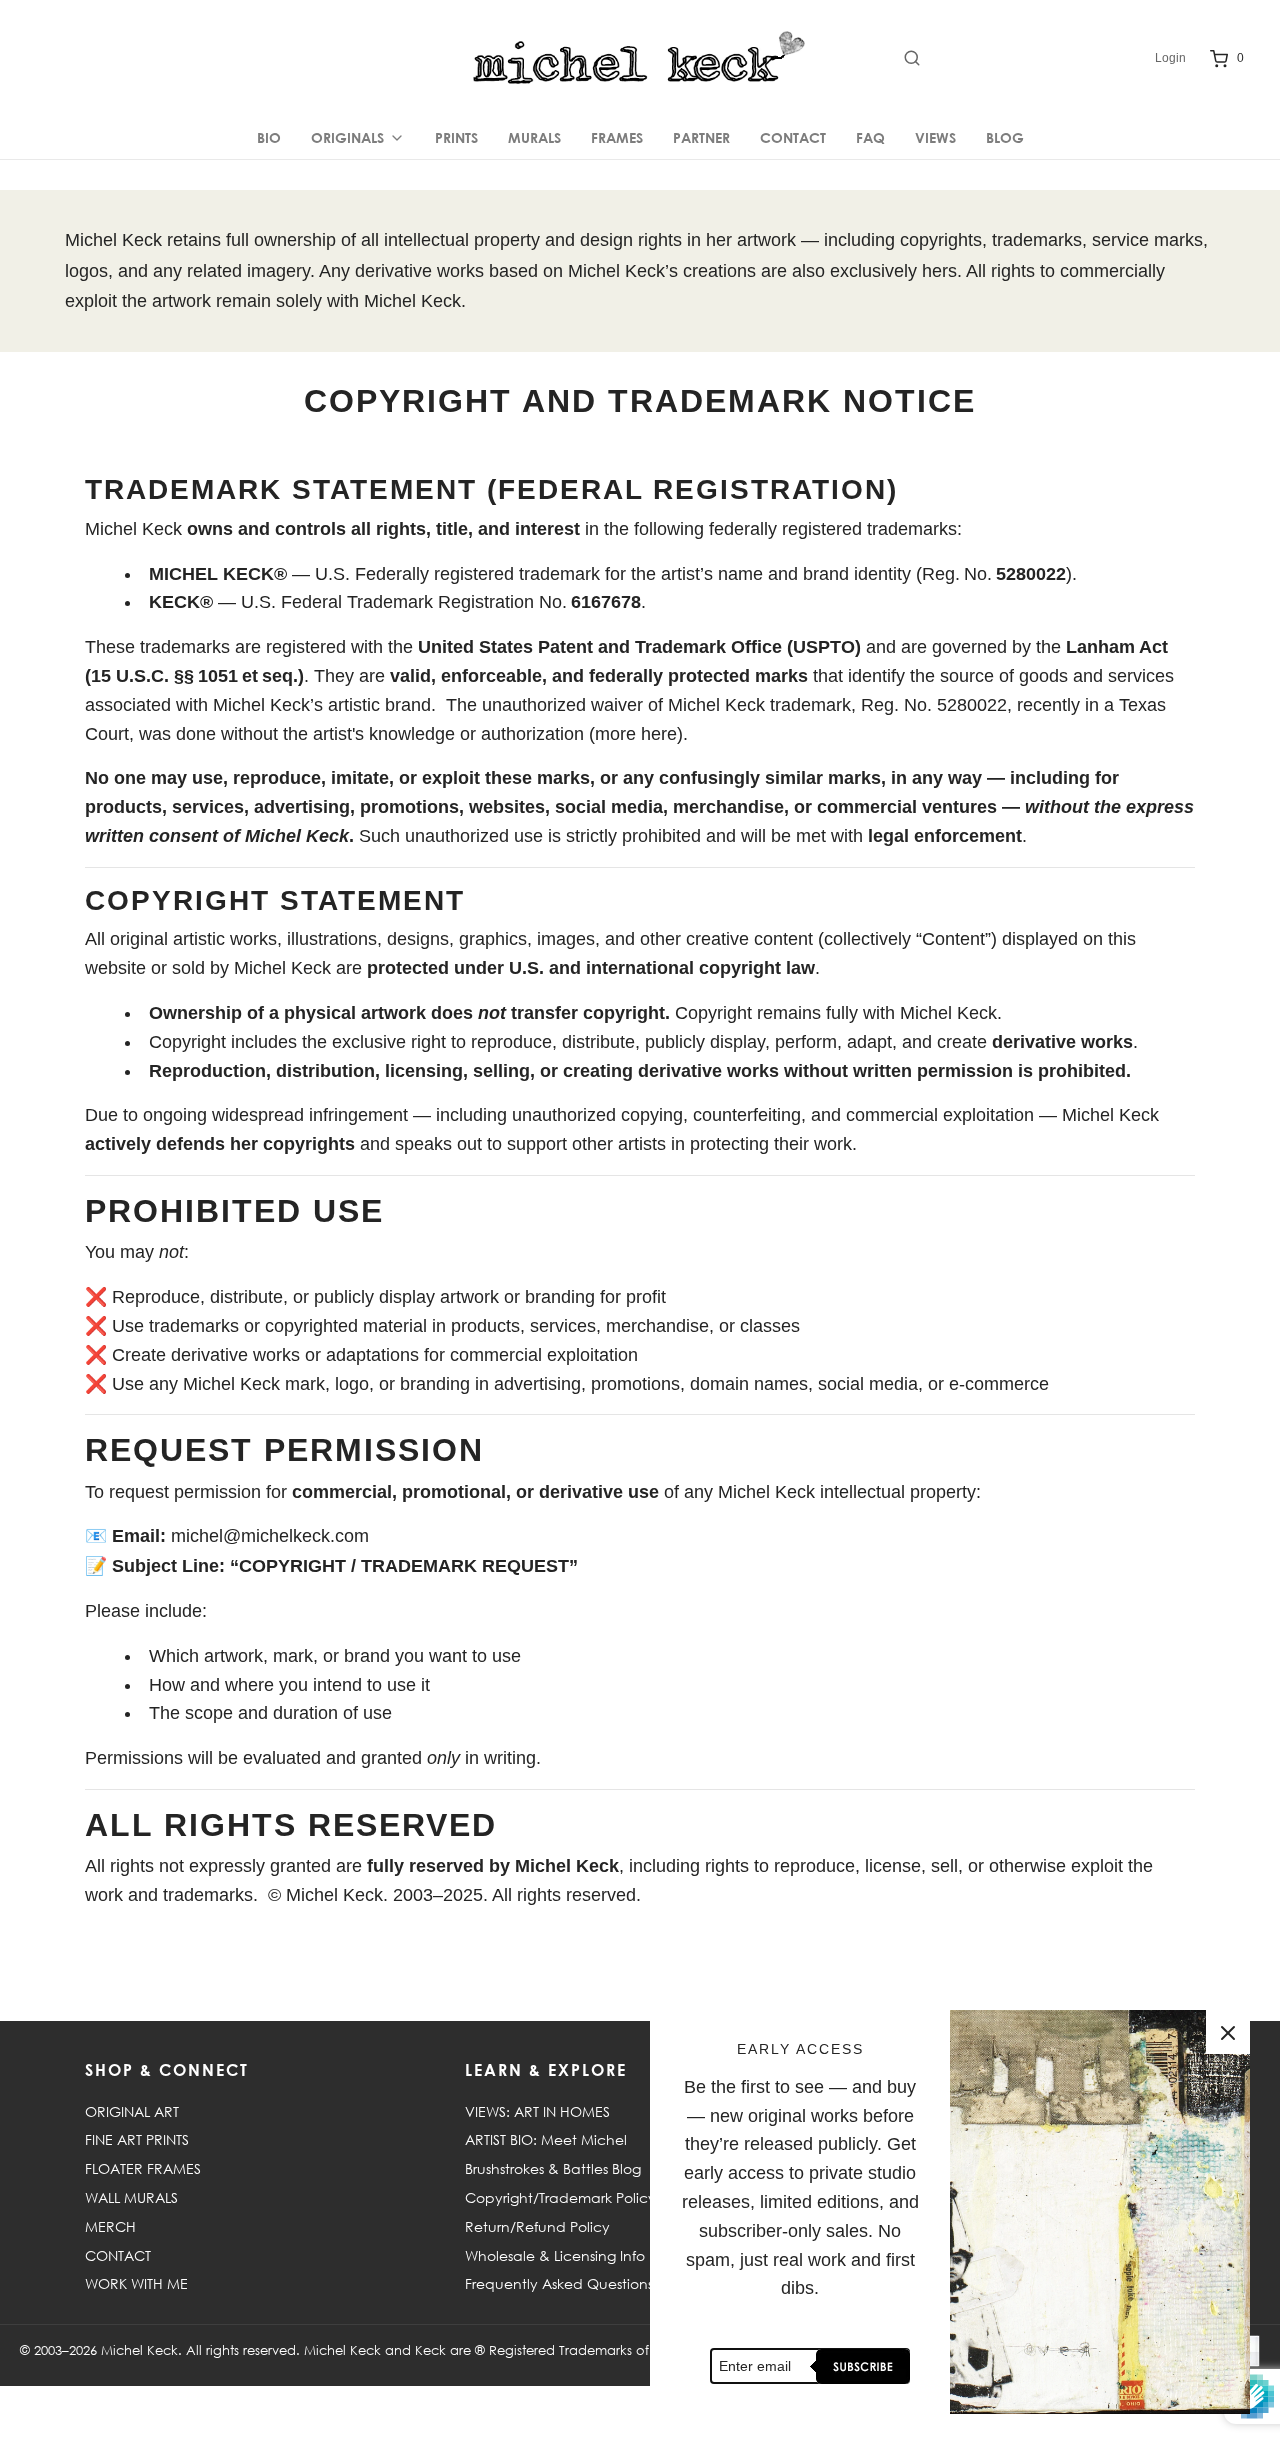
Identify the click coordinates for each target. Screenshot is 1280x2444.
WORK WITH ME (136, 2283)
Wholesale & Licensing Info (555, 2255)
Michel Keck (139, 2350)
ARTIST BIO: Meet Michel (546, 2139)
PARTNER (701, 137)
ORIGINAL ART (132, 2111)
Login (1170, 58)
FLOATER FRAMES (143, 2168)
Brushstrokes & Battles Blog (553, 2168)
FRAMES (617, 137)
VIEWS (935, 137)
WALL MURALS (131, 2197)
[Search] (1020, 58)
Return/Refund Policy (537, 2226)
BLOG (1005, 137)
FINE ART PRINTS (137, 2139)
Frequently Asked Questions (559, 2283)
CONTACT (793, 137)
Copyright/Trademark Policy (560, 2197)
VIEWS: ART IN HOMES (537, 2111)
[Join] (860, 2366)
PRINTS (456, 137)
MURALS (534, 137)
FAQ (870, 137)
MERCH (110, 2226)
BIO (269, 137)
